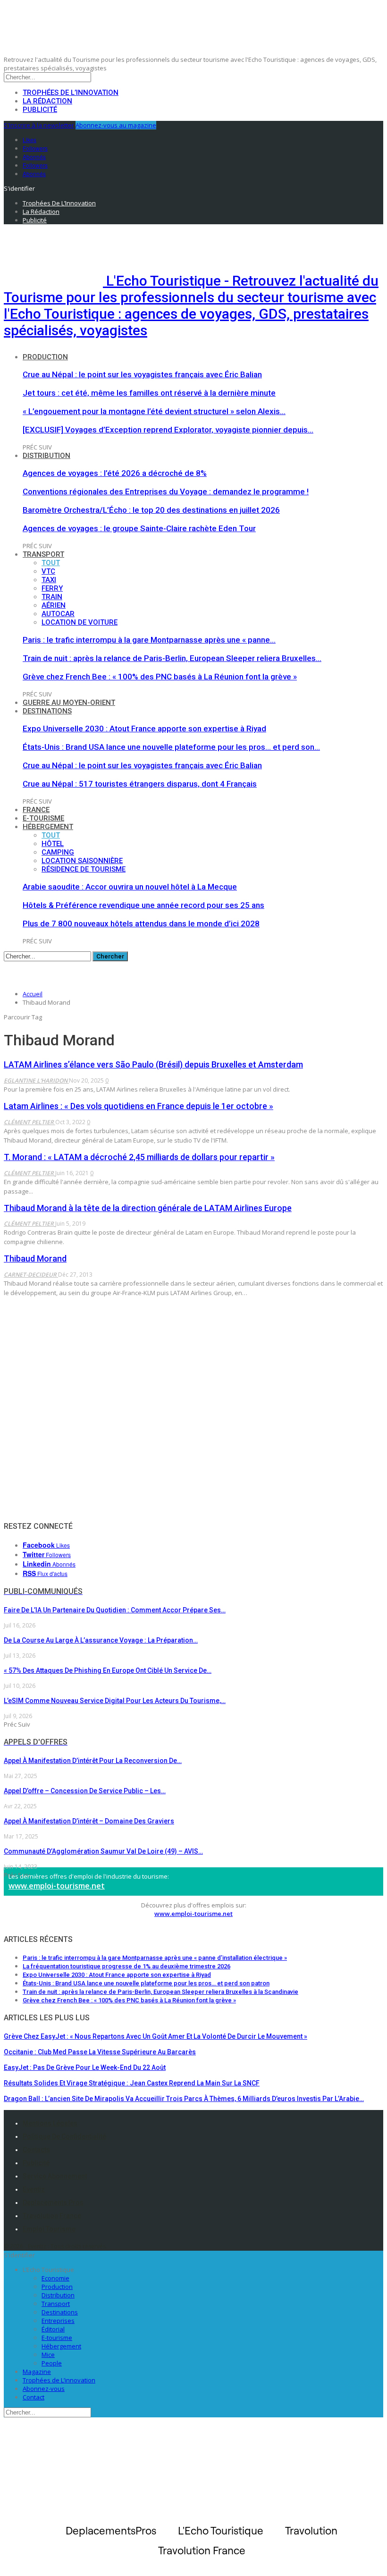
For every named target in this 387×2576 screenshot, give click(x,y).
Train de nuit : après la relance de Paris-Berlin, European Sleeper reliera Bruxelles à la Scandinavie (160, 1992)
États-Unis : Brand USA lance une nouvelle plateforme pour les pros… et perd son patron (146, 1983)
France (36, 810)
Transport (43, 554)
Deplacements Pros (53, 2203)
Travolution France (52, 2216)
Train (52, 597)
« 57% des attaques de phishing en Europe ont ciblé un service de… (108, 1670)
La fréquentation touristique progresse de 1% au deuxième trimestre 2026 (126, 1966)
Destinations (47, 711)
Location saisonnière (82, 861)
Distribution (46, 456)
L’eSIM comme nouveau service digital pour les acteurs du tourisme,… (115, 1701)
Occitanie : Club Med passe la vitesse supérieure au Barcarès (100, 2052)
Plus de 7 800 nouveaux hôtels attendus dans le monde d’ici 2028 (141, 924)
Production (45, 357)
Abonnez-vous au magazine (116, 125)
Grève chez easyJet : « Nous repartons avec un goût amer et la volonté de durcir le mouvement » (156, 2036)
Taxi (49, 580)
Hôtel (53, 844)
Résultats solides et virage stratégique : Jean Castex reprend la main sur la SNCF (132, 2083)
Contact (34, 2397)
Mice (48, 2355)
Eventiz (34, 2189)
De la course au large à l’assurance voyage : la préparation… (101, 1640)
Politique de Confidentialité (64, 2136)
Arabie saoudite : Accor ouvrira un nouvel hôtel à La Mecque (130, 887)
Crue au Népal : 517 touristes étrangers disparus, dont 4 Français (140, 784)
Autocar (58, 614)
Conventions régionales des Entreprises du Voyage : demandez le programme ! (166, 491)
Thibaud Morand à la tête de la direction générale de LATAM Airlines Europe (148, 1208)
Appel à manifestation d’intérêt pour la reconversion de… (93, 1761)
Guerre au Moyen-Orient (69, 703)
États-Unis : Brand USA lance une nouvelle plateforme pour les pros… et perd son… (171, 747)
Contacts (36, 2150)
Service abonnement (55, 2176)
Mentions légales (50, 2123)
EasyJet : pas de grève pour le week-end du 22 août (85, 2068)
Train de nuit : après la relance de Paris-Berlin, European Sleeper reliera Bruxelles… (172, 658)
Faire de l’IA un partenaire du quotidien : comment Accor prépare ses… (115, 1610)
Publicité (40, 110)
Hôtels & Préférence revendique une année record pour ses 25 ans (143, 905)
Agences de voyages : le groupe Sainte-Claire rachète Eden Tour (139, 528)
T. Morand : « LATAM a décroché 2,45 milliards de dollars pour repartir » (139, 1157)
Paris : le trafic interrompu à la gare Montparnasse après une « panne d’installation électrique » (155, 1958)
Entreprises (58, 2321)
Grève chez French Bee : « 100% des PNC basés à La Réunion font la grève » (160, 677)
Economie (55, 2278)
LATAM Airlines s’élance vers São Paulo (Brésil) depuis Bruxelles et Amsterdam (153, 1064)
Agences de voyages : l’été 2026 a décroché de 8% (115, 473)
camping (58, 852)
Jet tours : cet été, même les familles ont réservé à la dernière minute (149, 393)
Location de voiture (80, 622)
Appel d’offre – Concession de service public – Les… (85, 1791)
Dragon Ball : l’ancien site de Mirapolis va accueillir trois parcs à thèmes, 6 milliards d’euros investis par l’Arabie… (184, 2099)
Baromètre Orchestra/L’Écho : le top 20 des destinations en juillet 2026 (151, 510)
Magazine (37, 2372)
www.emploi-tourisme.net (57, 1886)
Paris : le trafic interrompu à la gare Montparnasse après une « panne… (149, 640)
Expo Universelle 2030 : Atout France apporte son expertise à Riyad (144, 729)
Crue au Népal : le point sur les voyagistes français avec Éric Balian (142, 374)
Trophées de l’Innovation (71, 93)
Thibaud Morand (35, 1258)
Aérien (54, 605)
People (52, 2363)
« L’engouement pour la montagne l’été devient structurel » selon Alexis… (154, 411)
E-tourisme (43, 818)
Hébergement (48, 827)
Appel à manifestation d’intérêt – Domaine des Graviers (89, 1821)
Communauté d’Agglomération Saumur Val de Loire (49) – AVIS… (103, 1851)
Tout (51, 563)
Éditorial (53, 2329)
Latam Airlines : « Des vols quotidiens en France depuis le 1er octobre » (139, 1106)
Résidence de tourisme (84, 869)
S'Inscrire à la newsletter (39, 125)
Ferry (52, 588)
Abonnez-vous (44, 2389)
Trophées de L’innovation (59, 2380)
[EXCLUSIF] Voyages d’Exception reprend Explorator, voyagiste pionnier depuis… (168, 430)
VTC (48, 571)
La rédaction (47, 101)
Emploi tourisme (49, 2229)
